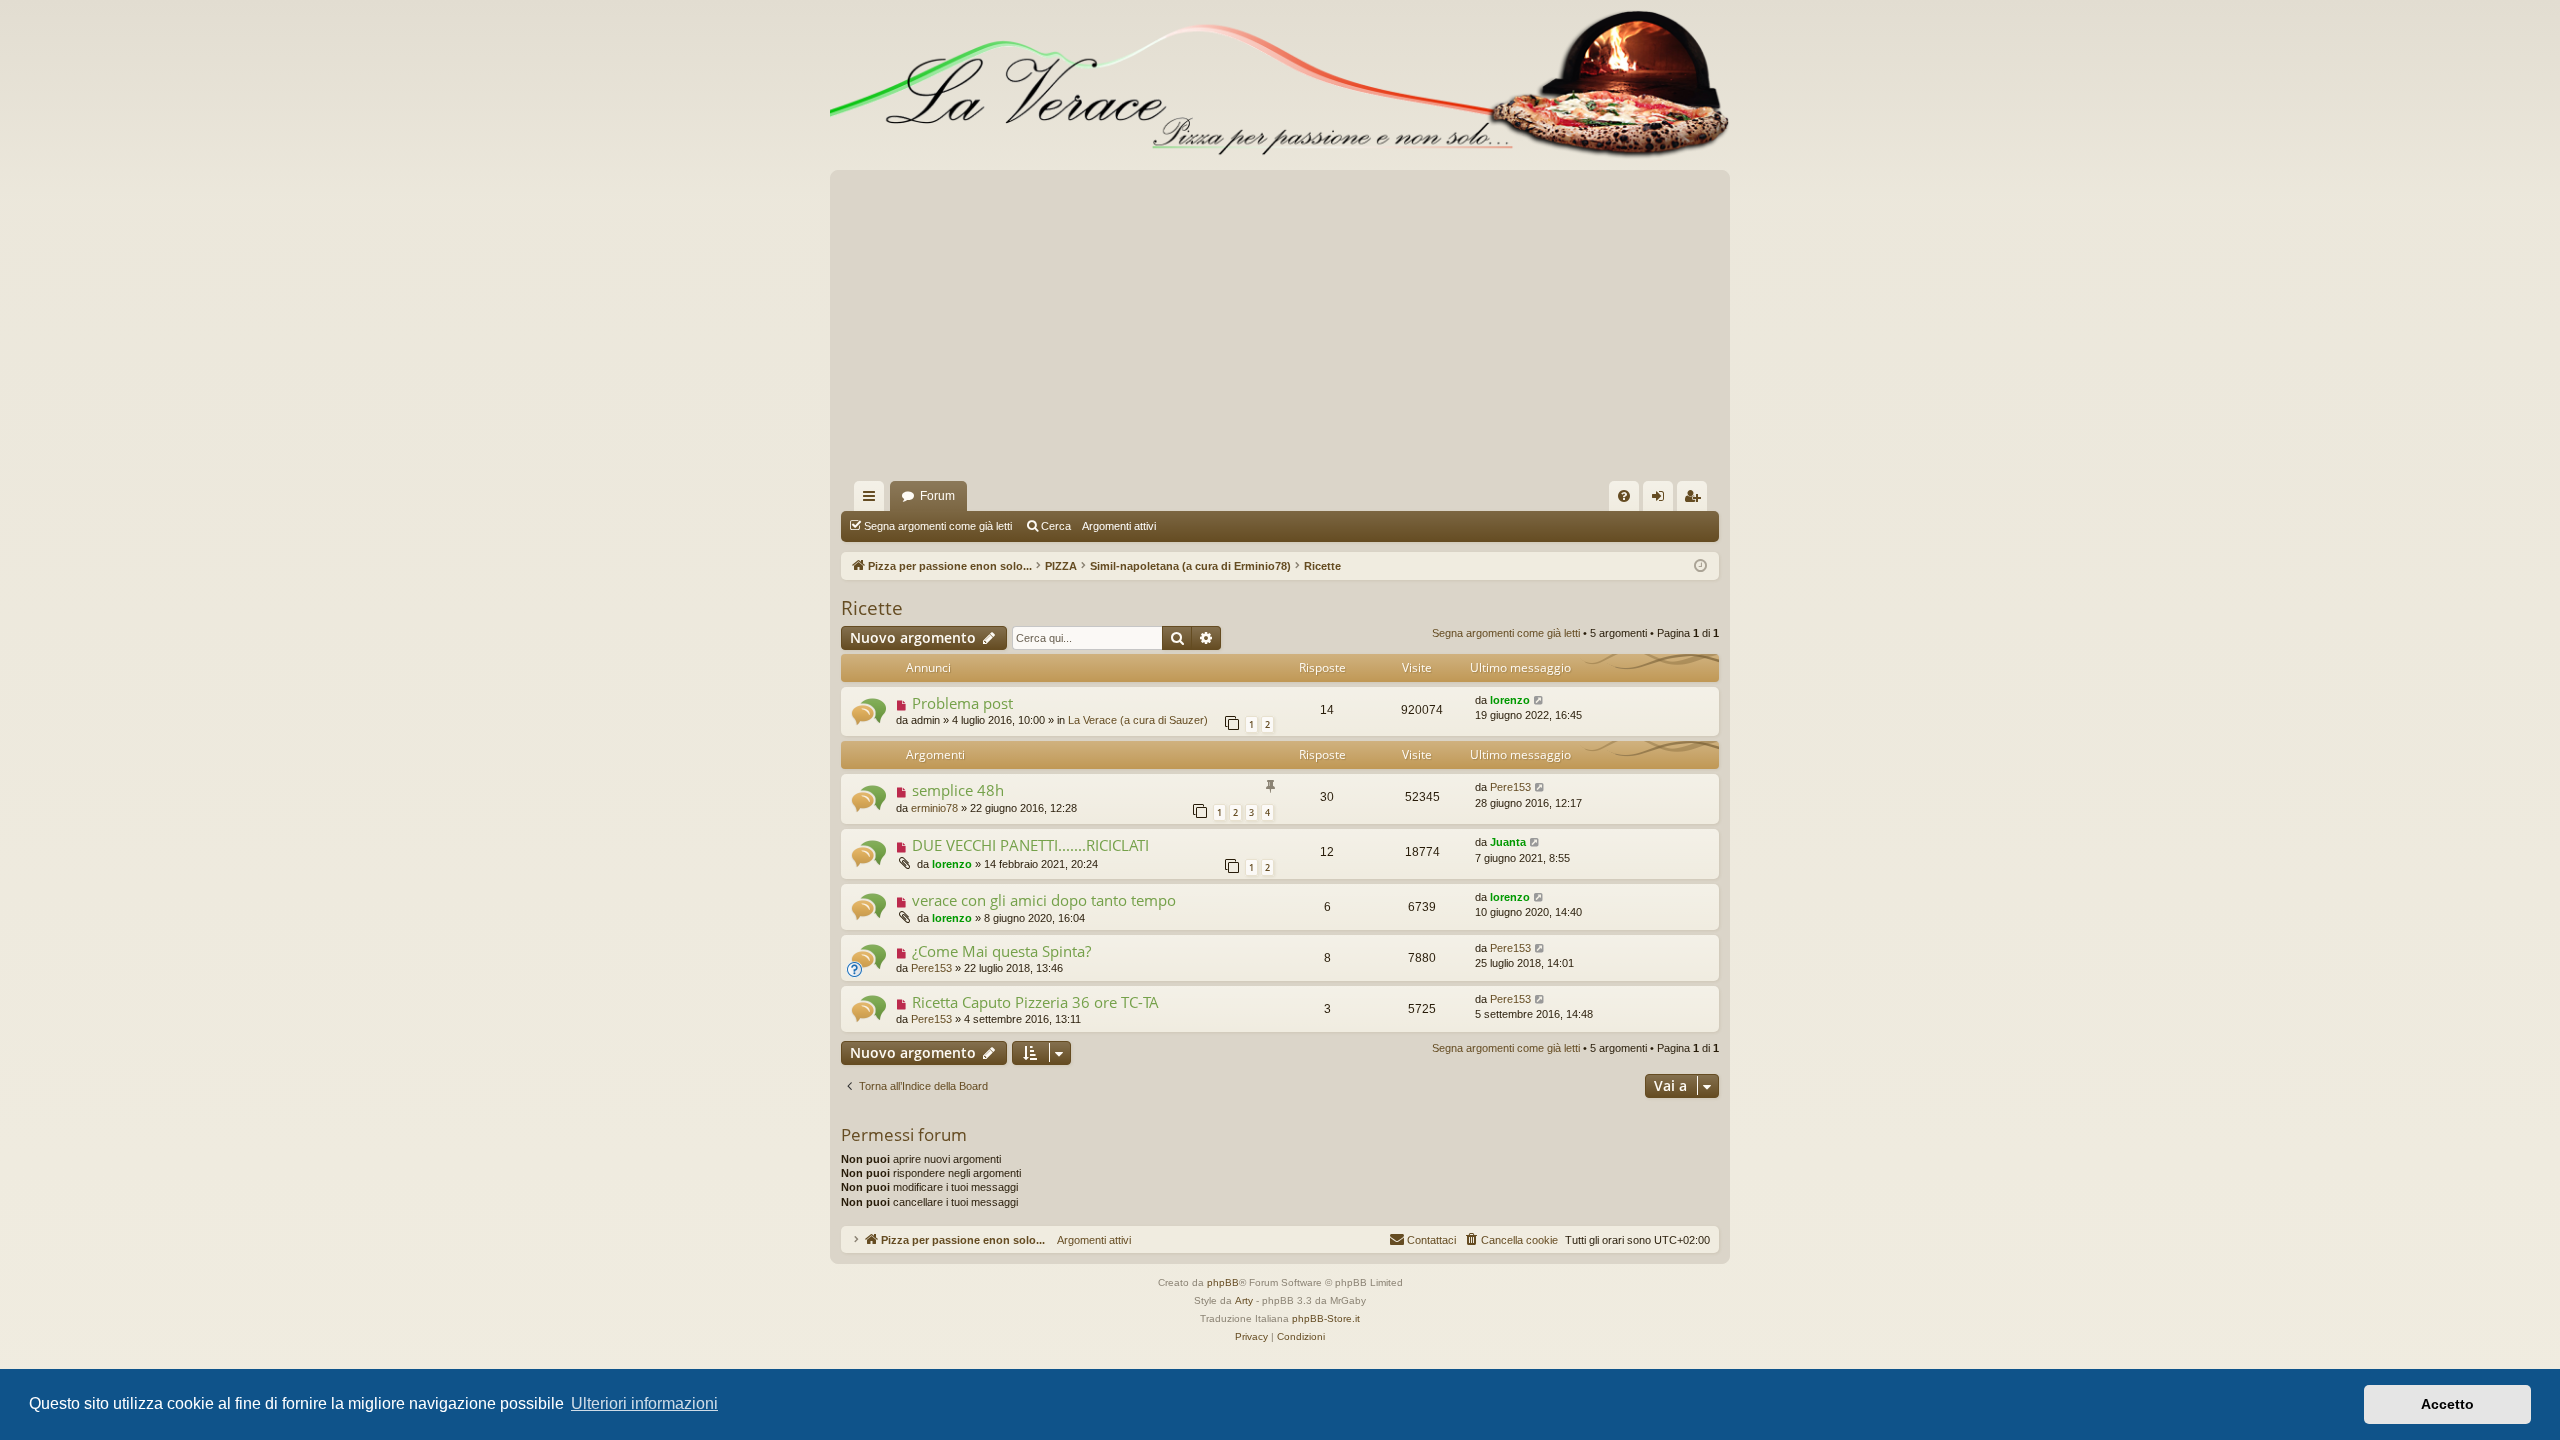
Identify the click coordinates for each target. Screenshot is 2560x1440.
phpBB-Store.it (1326, 1318)
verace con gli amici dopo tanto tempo (1044, 900)
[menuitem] (1624, 496)
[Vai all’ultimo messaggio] (1539, 700)
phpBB (1223, 1282)
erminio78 (934, 808)
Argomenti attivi (1119, 526)
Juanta (1508, 842)
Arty (1244, 1300)
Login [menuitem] (1662, 500)
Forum (937, 496)
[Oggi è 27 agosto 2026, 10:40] (1700, 566)
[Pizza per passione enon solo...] (1280, 85)
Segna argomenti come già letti (938, 526)
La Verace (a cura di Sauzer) (1138, 720)
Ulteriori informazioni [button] (644, 1403)
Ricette (872, 608)
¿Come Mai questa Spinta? (1001, 951)
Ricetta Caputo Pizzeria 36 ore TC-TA (1035, 1002)
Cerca (1056, 526)
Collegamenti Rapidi (873, 500)
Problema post (962, 703)
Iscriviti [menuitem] (1696, 500)
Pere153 (1510, 787)
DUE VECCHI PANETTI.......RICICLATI (1030, 845)
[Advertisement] (1280, 331)
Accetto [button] (2447, 1404)
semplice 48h (958, 790)
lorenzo (1510, 700)
